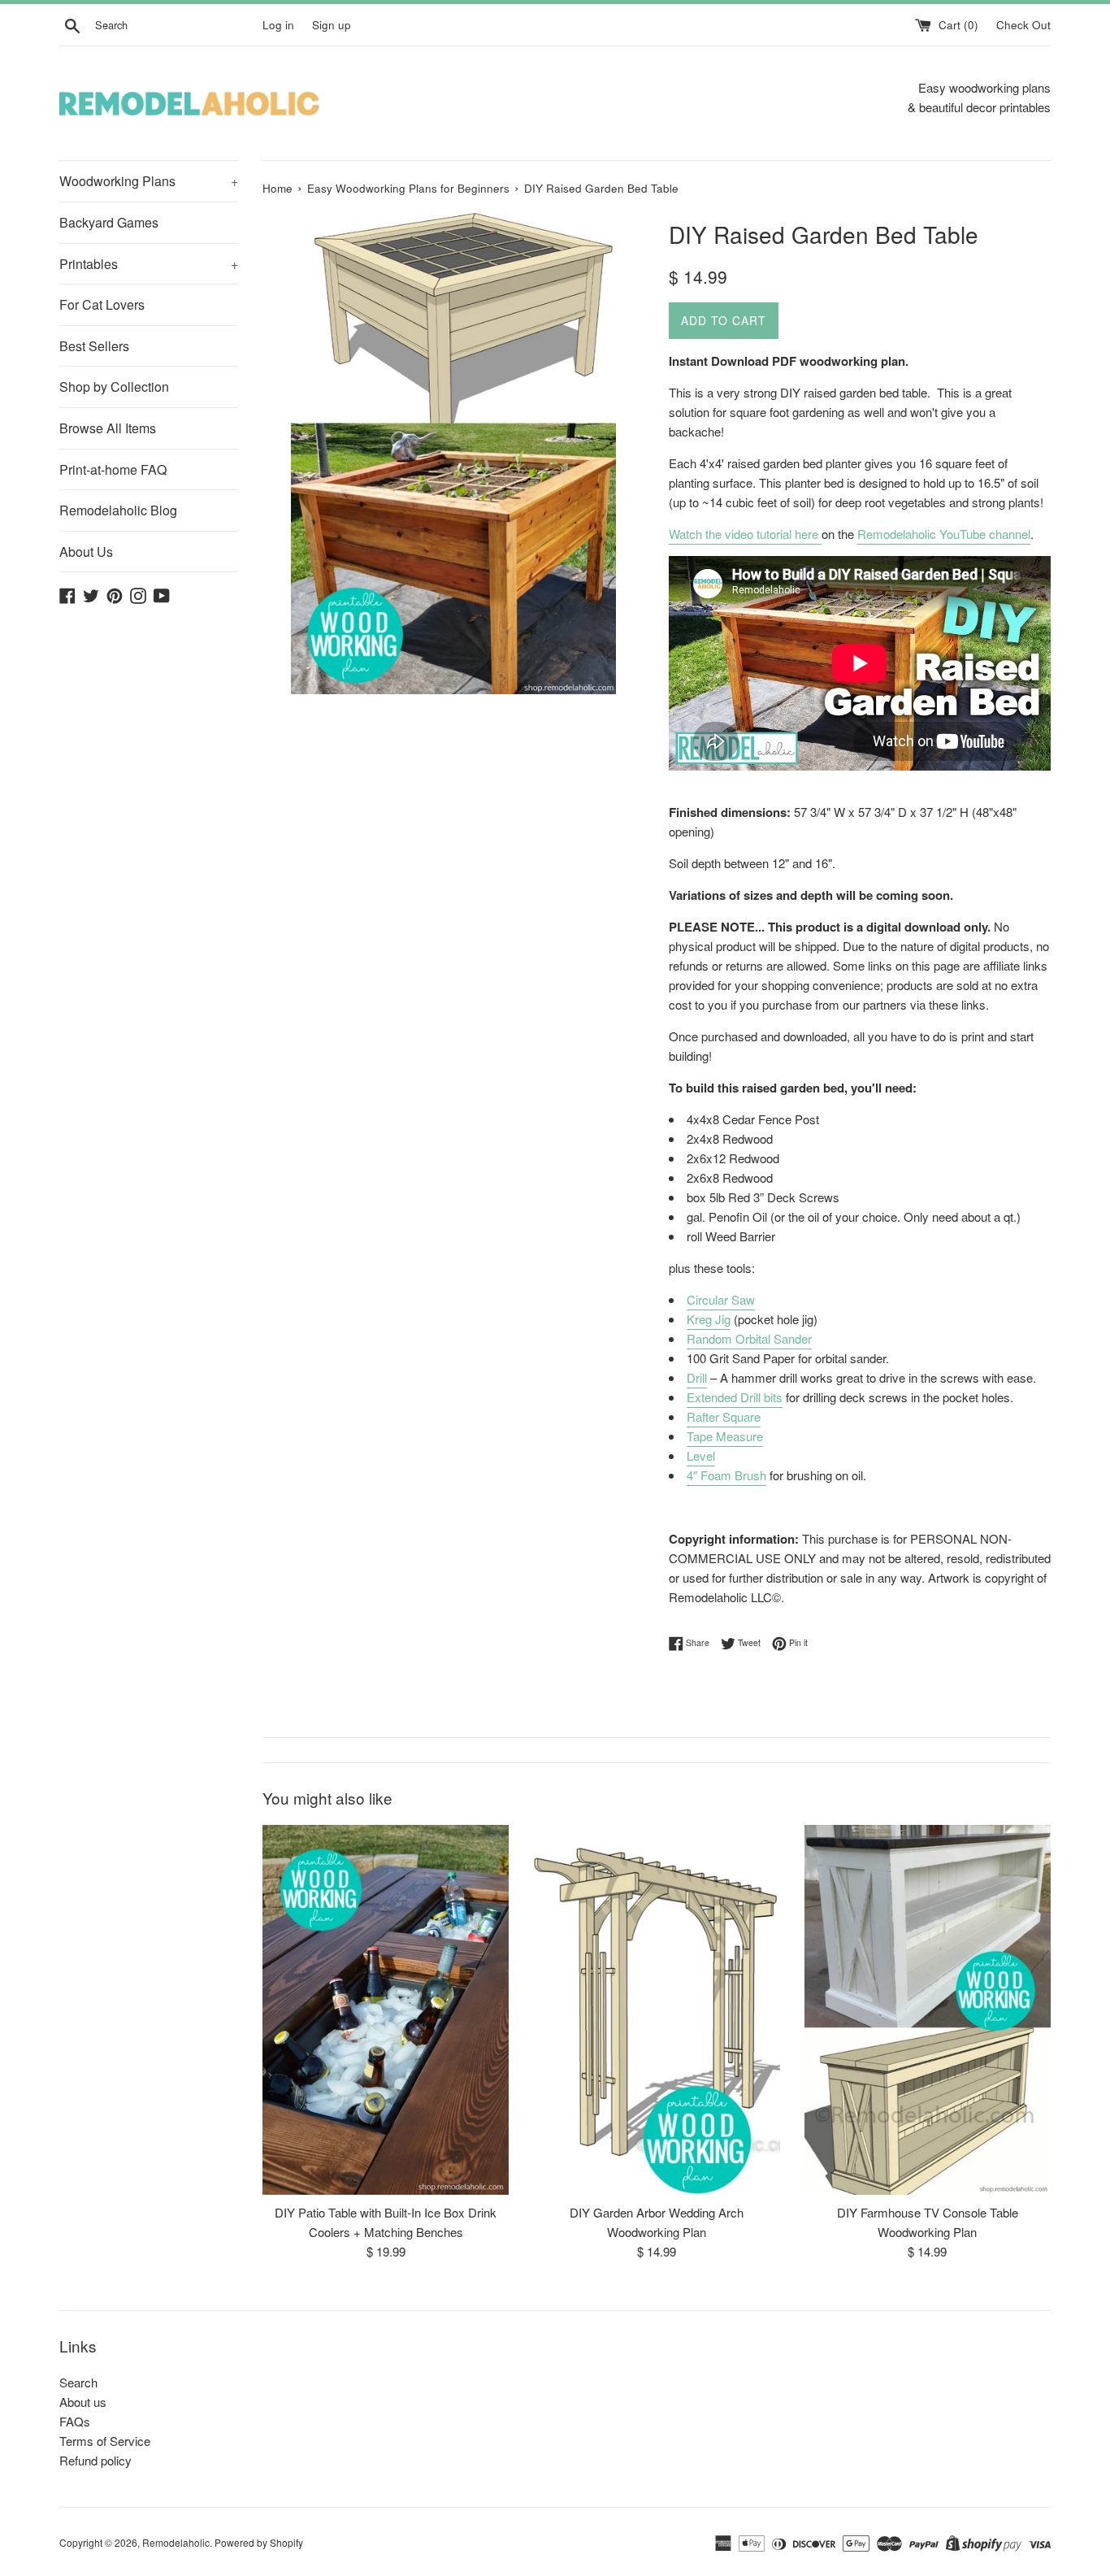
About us (83, 2402)
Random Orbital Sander (749, 1338)
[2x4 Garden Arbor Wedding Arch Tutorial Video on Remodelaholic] (820, 535)
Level (701, 1455)
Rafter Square (724, 1416)
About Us (86, 552)
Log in (278, 25)
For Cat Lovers (102, 304)
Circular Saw (721, 1299)
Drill (697, 1377)
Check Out (1023, 25)
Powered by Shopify (259, 2542)
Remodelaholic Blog (118, 510)
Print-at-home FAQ (113, 469)
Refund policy (95, 2460)
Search (78, 2382)
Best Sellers (94, 346)
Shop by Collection (114, 387)
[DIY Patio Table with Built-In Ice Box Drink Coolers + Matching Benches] (386, 2010)
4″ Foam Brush (726, 1475)
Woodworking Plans (149, 181)
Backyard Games (109, 222)
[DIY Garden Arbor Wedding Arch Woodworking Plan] (656, 2010)
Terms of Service (105, 2441)
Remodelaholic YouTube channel (944, 534)
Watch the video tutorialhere (744, 534)
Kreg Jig (709, 1319)
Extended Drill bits (735, 1397)
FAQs (75, 2421)
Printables (149, 264)
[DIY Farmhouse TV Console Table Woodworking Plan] (928, 2010)
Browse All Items (108, 428)
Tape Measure (725, 1436)
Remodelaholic (176, 2542)
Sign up (332, 25)
